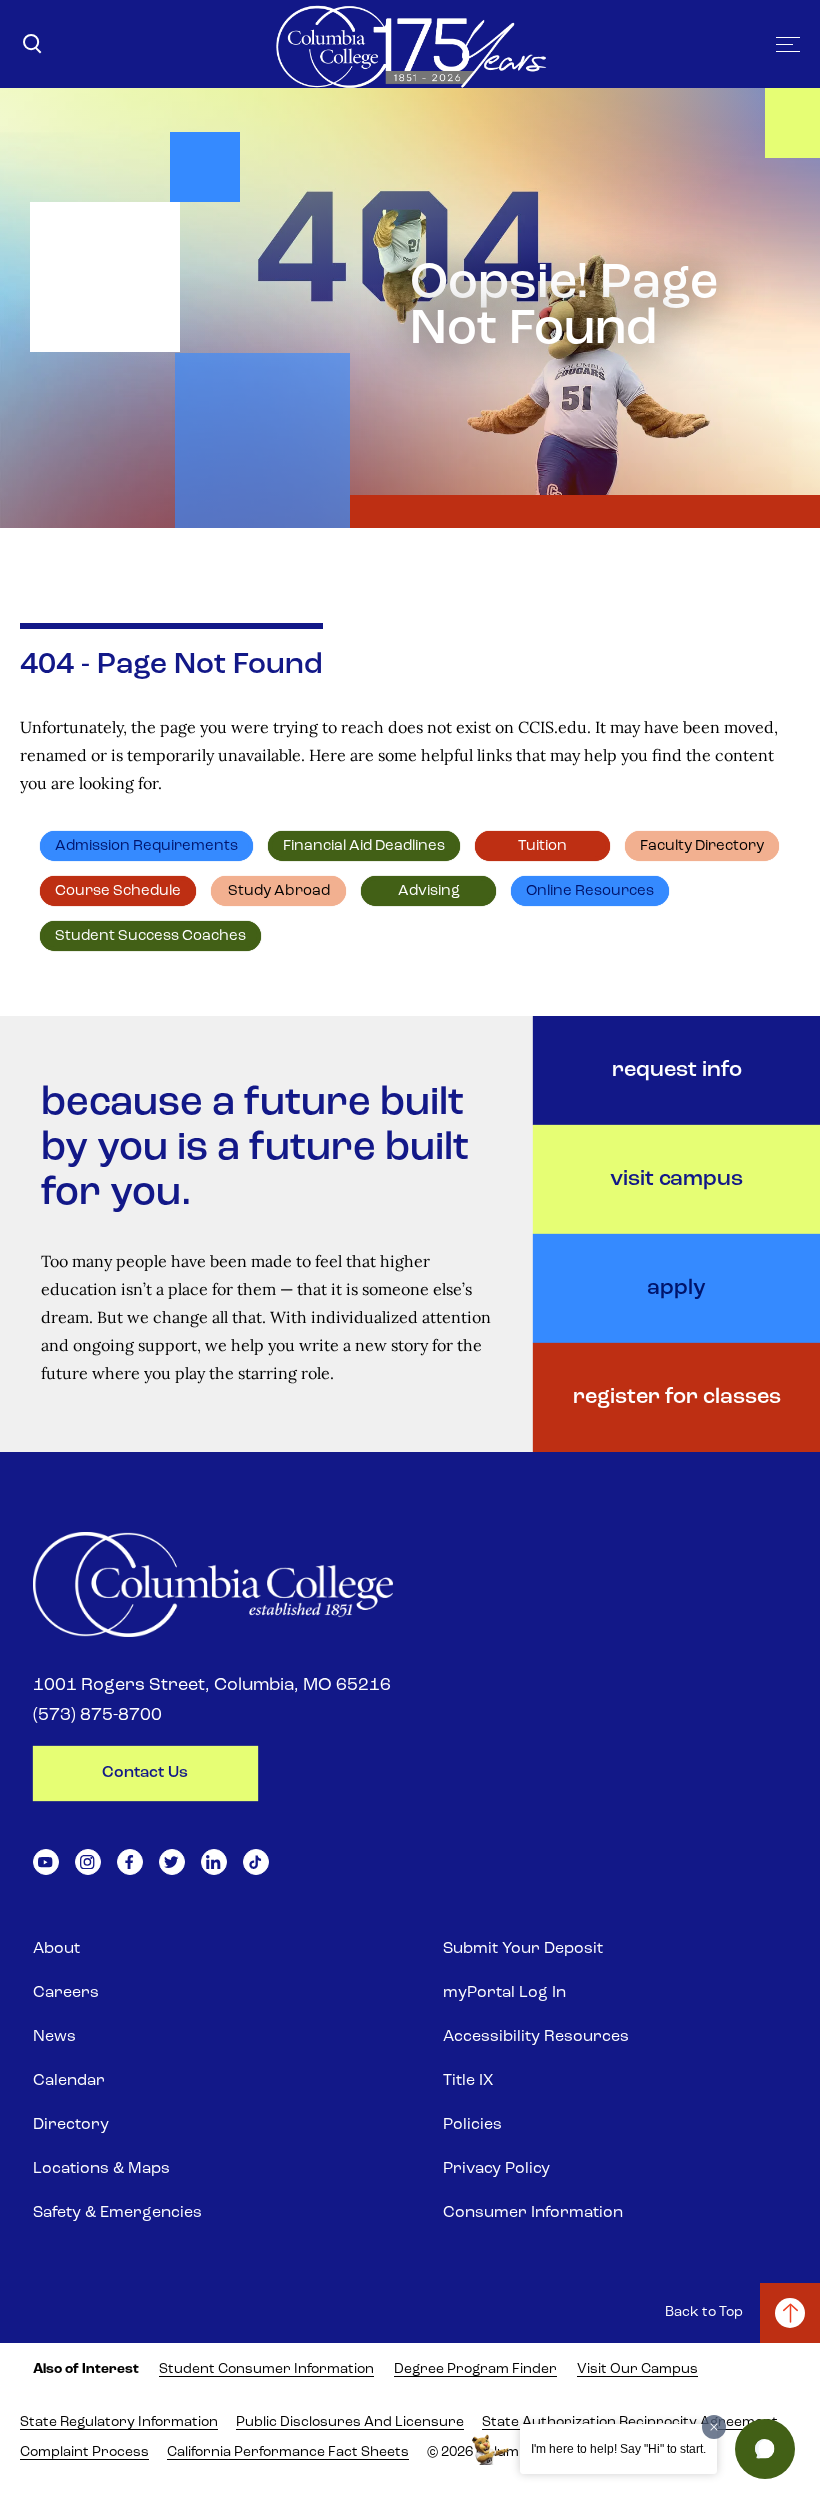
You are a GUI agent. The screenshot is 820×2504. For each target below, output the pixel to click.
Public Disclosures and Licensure (350, 2422)
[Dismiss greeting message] (714, 2427)
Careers (66, 1993)
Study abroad (279, 891)
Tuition (542, 846)
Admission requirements (146, 846)
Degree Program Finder (475, 2369)
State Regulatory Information (119, 2422)
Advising (429, 891)
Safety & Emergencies (117, 2213)
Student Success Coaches (150, 936)
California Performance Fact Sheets (288, 2452)
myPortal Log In (504, 1993)
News (54, 2037)
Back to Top (704, 2312)
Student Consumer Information (266, 2369)
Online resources (590, 891)
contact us (145, 1773)
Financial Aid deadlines (364, 846)
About (56, 1949)
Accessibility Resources (536, 2037)
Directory (71, 2125)
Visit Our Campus (637, 2369)
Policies (472, 2125)
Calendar (69, 2081)
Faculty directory (702, 846)
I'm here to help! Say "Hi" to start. (618, 2449)
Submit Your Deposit (523, 1949)
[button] (765, 2449)
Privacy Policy (496, 2169)
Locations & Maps (101, 2169)
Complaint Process (84, 2452)
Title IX (468, 2081)
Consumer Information (533, 2213)
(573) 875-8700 (97, 1716)
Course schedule (118, 891)
